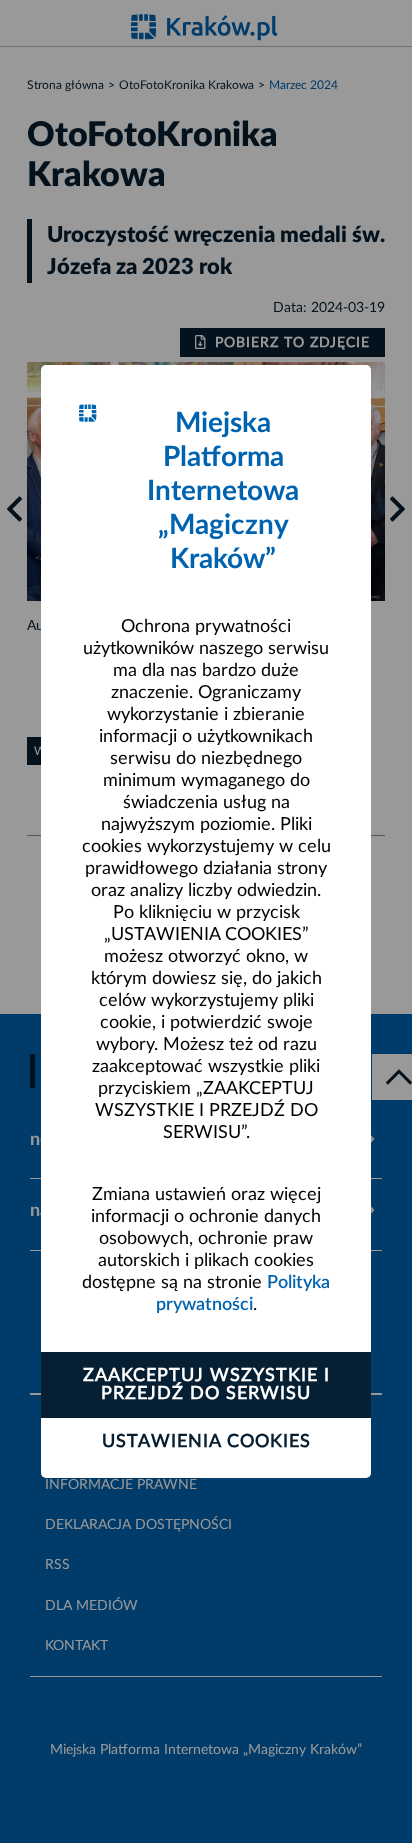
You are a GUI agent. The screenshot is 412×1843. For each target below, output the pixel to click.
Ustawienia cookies (206, 1442)
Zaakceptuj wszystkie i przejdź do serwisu (206, 1385)
